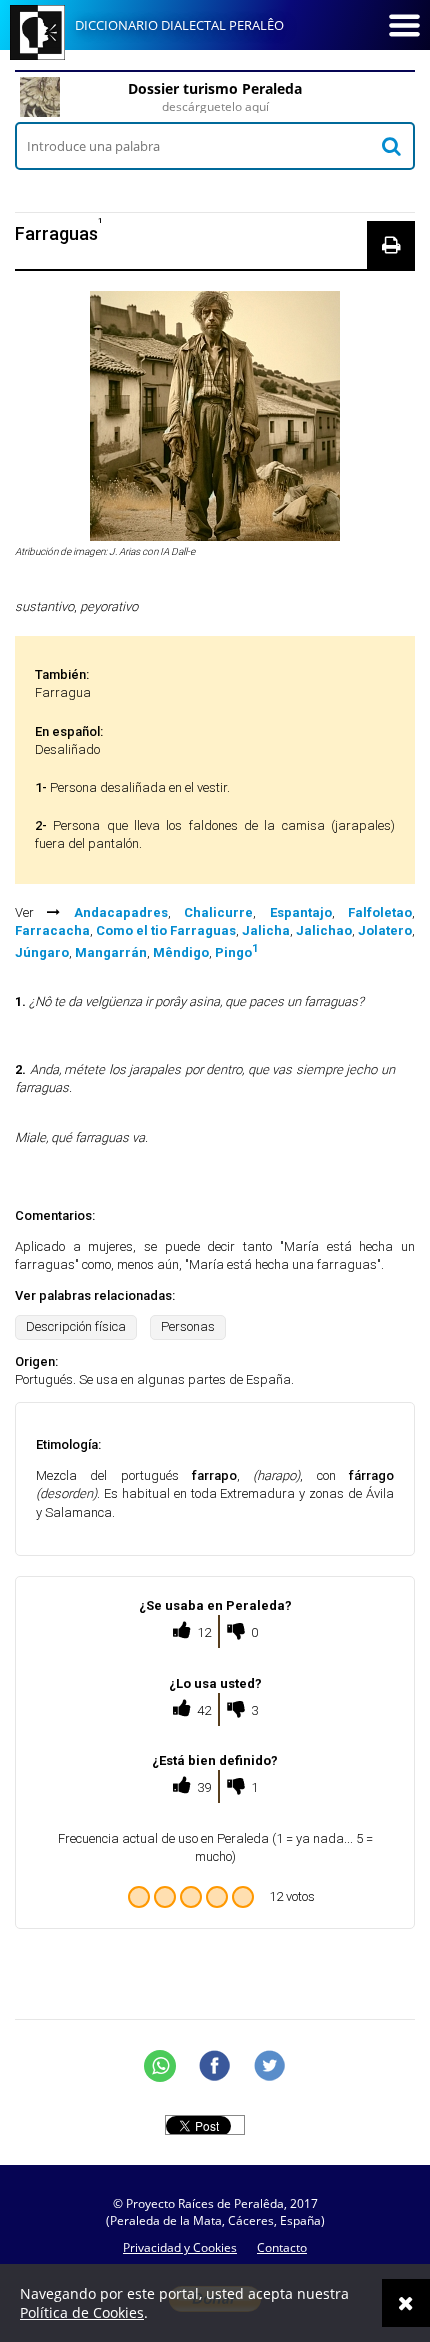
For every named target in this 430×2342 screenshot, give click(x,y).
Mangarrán (111, 952)
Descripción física (76, 1326)
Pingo (236, 952)
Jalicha (266, 930)
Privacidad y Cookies (180, 2247)
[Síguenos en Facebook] (215, 2066)
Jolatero (385, 930)
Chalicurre (218, 912)
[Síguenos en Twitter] (270, 2066)
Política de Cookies (82, 2312)
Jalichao (324, 930)
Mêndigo (181, 952)
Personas (188, 1326)
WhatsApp (160, 2066)
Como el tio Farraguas (166, 930)
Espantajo (301, 912)
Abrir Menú (404, 25)
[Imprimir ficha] (391, 245)
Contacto (282, 2247)
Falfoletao (380, 912)
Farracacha (52, 930)
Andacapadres (121, 912)
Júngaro (42, 952)
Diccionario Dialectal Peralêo (179, 25)
